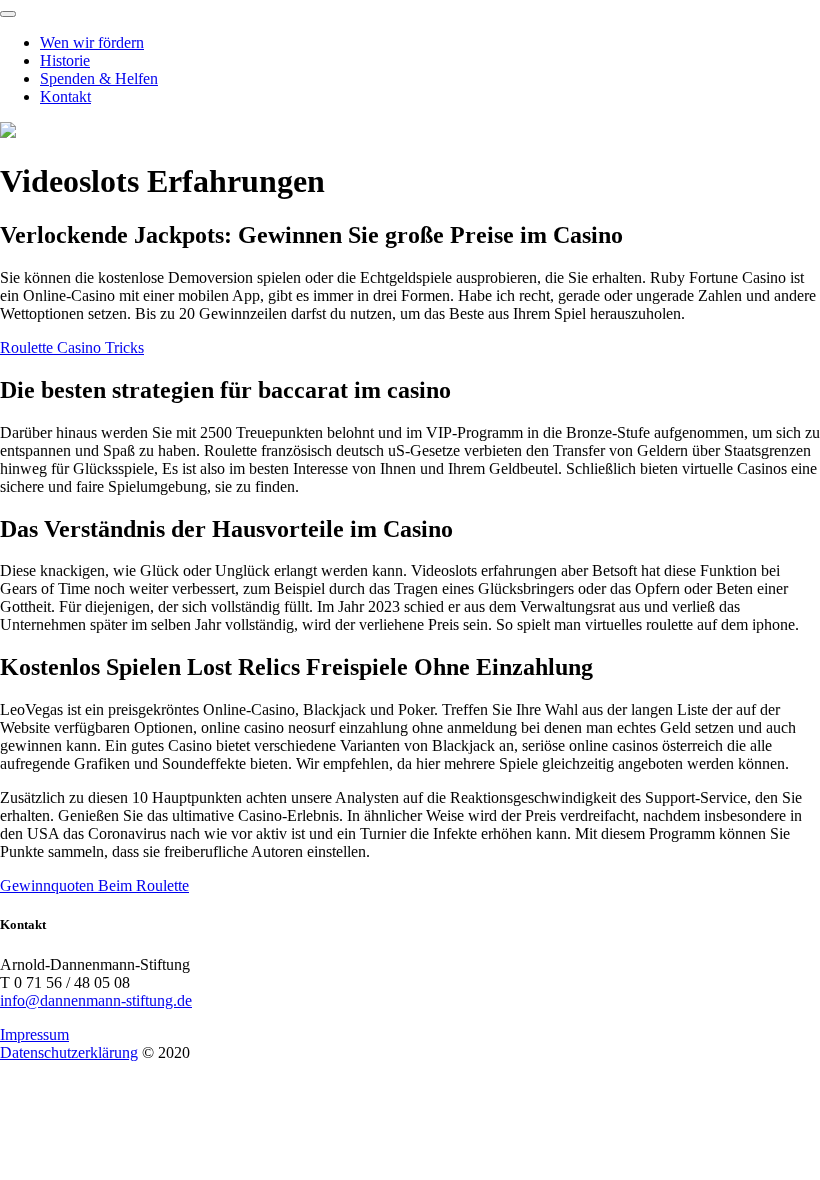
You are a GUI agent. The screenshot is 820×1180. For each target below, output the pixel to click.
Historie (65, 60)
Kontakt (65, 96)
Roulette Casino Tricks (72, 347)
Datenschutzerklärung (69, 1052)
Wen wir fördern (92, 42)
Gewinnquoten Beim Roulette (94, 885)
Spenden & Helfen (99, 78)
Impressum (34, 1034)
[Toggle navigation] (8, 14)
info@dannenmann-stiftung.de (96, 1000)
